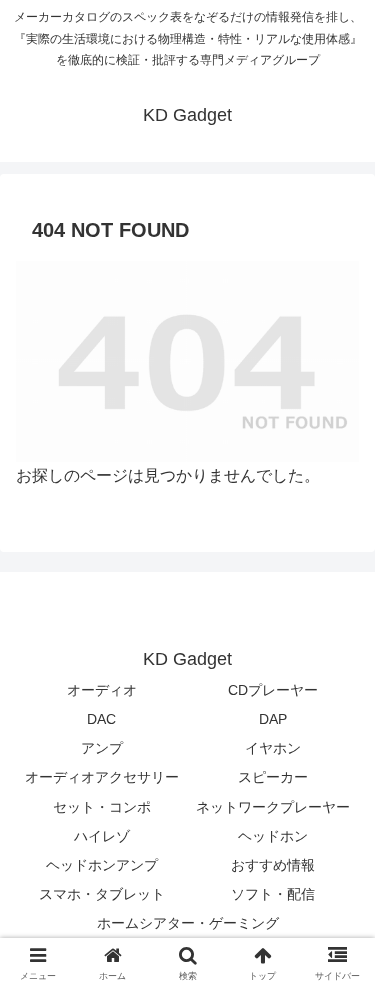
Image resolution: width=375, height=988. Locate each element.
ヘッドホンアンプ (102, 865)
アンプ (102, 748)
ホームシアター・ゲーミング (188, 923)
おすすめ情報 (273, 865)
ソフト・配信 (273, 894)
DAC (101, 719)
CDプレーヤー (273, 690)
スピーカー (273, 777)
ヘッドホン (273, 836)
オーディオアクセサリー (102, 777)
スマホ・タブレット (102, 894)
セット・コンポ (102, 807)
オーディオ (102, 690)
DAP (273, 719)
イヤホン (273, 748)
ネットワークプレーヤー (273, 807)
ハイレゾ (102, 836)
